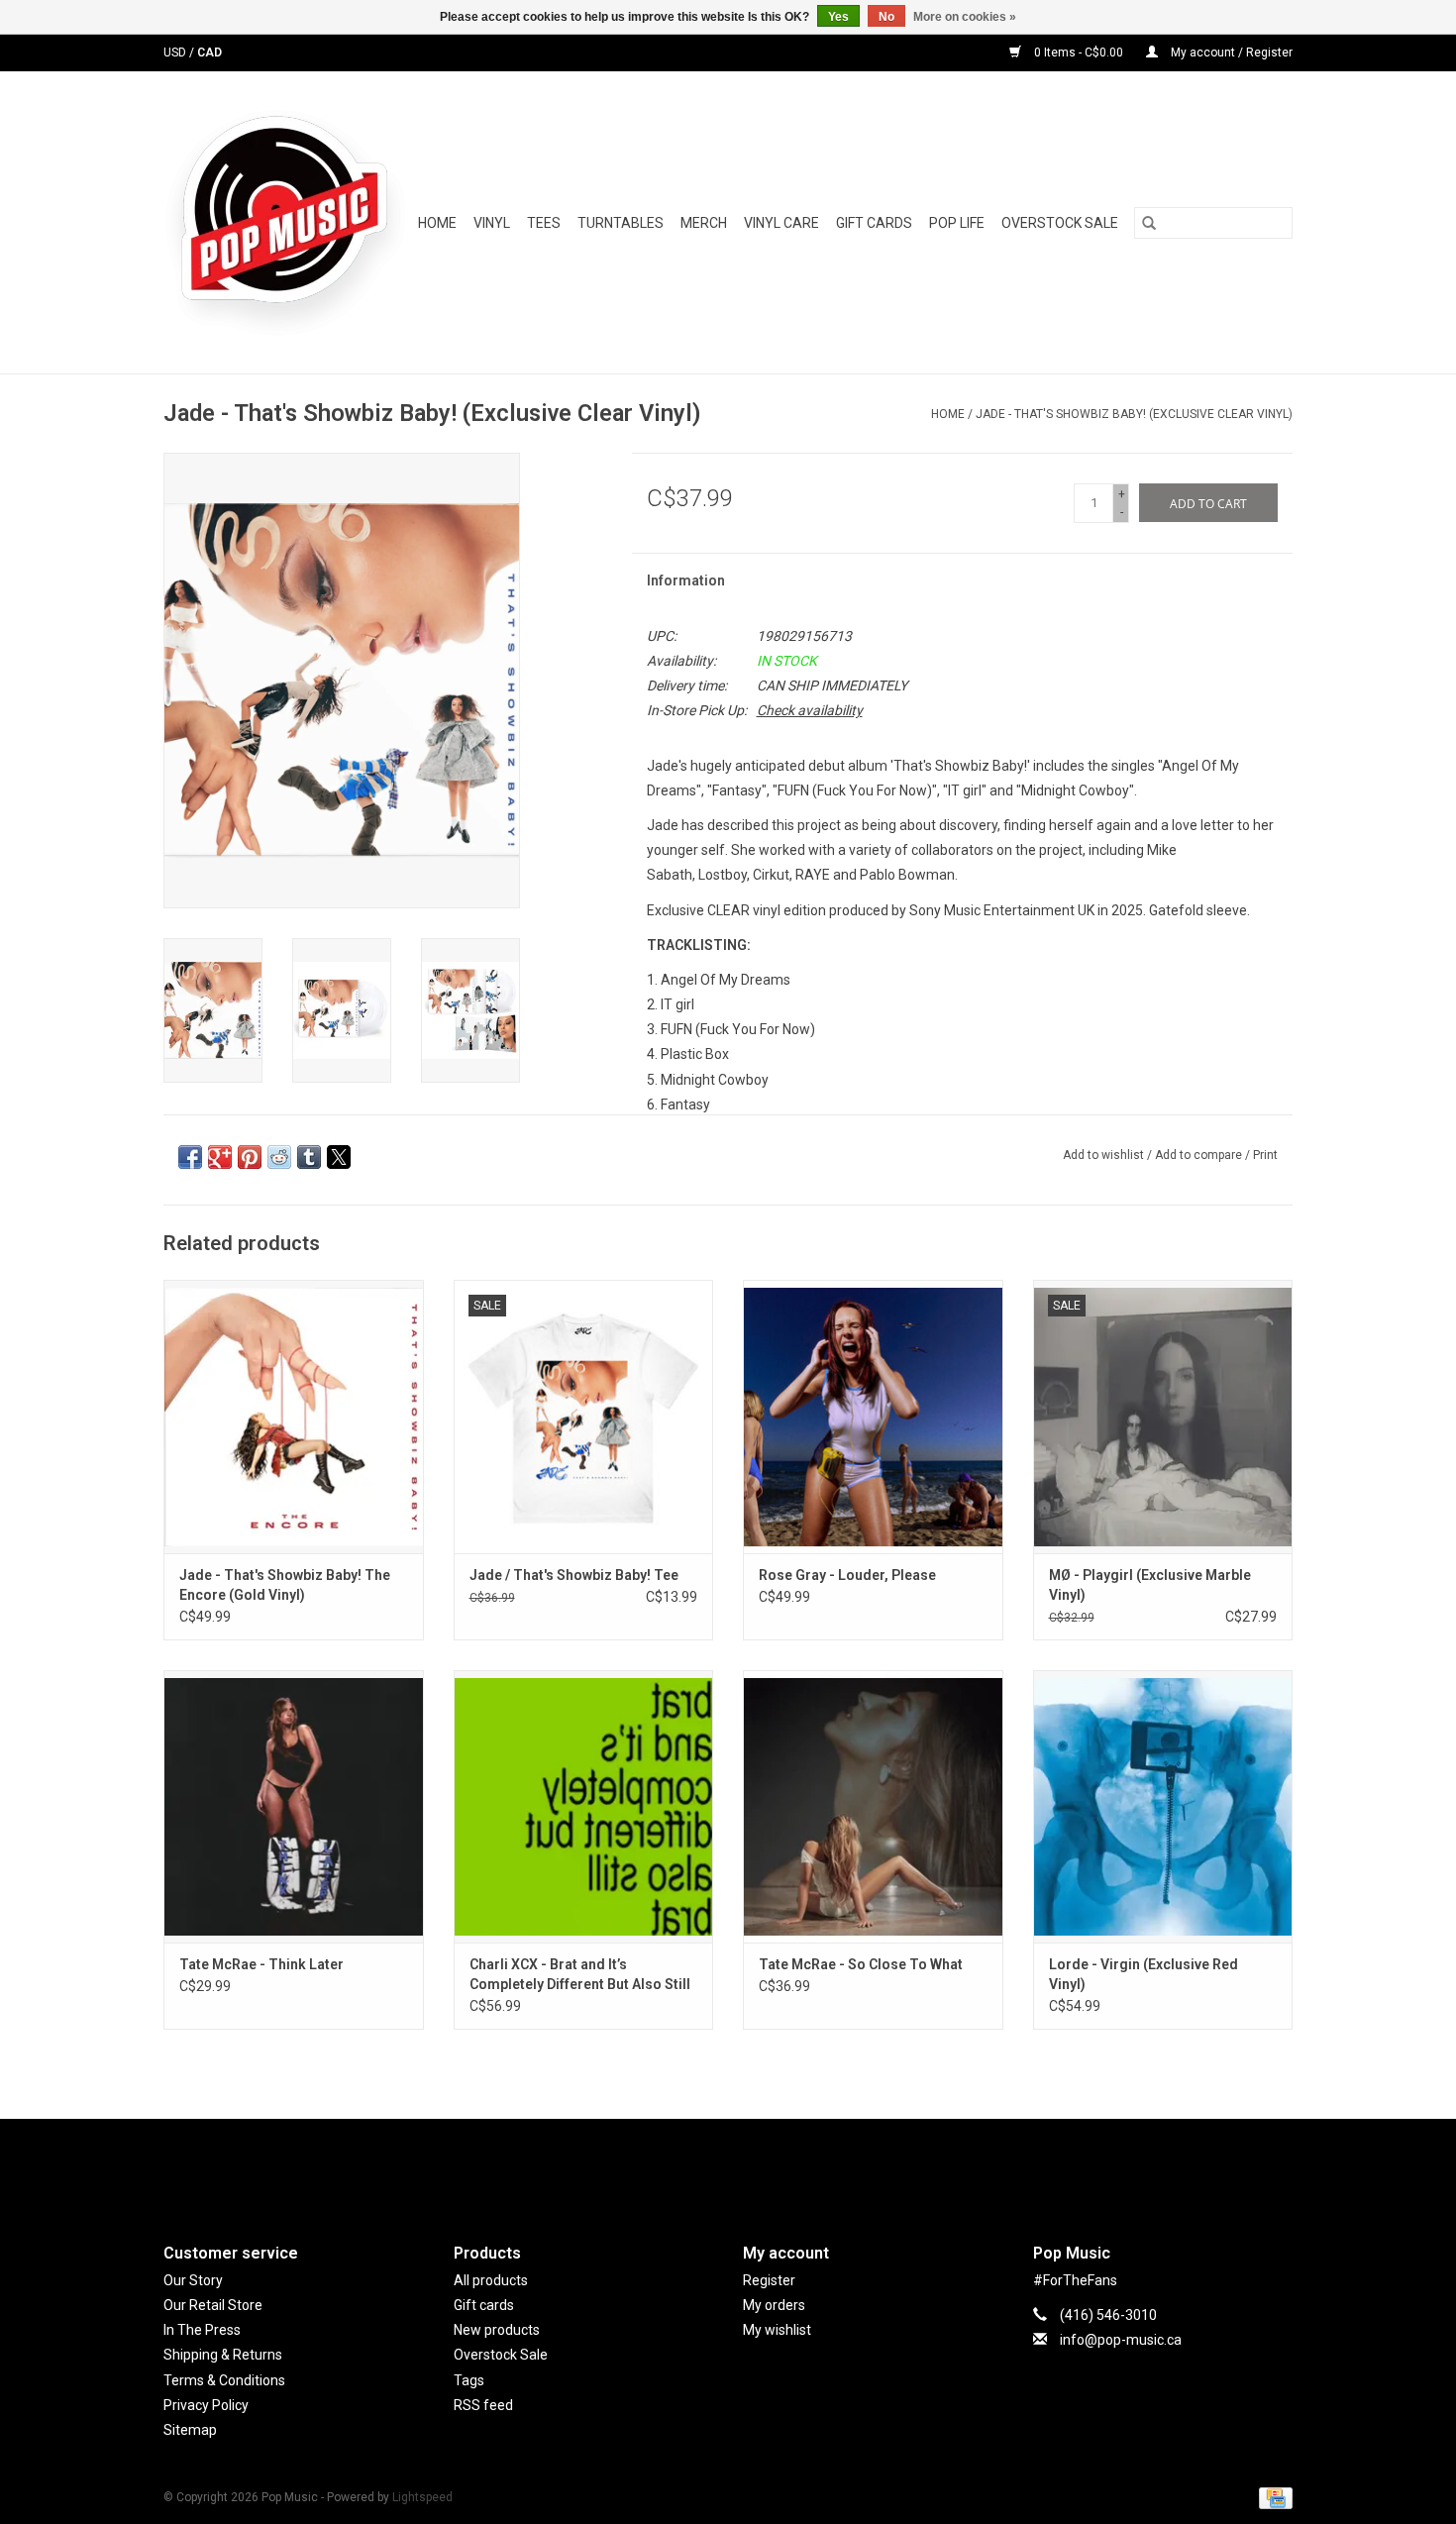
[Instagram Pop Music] (763, 2164)
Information (686, 580)
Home (437, 223)
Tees (544, 223)
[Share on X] (339, 1157)
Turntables (621, 223)
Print (1265, 1155)
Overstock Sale (501, 2355)
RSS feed (483, 2405)
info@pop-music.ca (1121, 2340)
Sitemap (190, 2430)
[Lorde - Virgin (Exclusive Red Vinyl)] (1163, 1806)
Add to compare (1200, 1155)
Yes (838, 17)
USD (176, 53)
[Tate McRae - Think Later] (294, 1806)
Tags (469, 2380)
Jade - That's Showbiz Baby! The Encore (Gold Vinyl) (285, 1585)
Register (769, 2280)
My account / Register (1230, 53)
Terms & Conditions (224, 2380)
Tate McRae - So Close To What (861, 1964)
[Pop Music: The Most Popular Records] (285, 222)
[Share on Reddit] (279, 1157)
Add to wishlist (1105, 1155)
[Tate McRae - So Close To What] (873, 1806)
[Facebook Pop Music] (693, 2164)
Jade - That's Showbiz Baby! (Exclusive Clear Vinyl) (1134, 414)
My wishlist (777, 2330)
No (886, 17)
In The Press (202, 2330)
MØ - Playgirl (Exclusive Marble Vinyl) (1150, 1585)
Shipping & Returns (223, 2355)
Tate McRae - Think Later (261, 1964)
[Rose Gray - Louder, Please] (873, 1416)
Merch (704, 223)
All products (491, 2280)
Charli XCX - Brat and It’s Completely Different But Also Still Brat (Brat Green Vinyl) (580, 1975)
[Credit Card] (1272, 2497)
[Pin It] (250, 1157)
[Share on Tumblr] (309, 1157)
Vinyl (492, 223)
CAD (209, 53)
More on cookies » (965, 17)
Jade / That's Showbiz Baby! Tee (574, 1575)
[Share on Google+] (220, 1157)
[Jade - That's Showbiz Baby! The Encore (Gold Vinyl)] (294, 1416)
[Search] (1149, 223)
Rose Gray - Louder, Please (847, 1575)
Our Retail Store (213, 2305)
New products (497, 2330)
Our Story (193, 2280)
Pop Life (957, 223)
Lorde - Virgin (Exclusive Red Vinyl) (1144, 1974)
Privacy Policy (206, 2405)
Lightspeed (422, 2497)
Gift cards (874, 223)
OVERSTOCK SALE (1060, 223)
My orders (774, 2305)
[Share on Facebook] (190, 1157)
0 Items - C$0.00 (1079, 53)
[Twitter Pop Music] (728, 2164)
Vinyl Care (781, 223)
